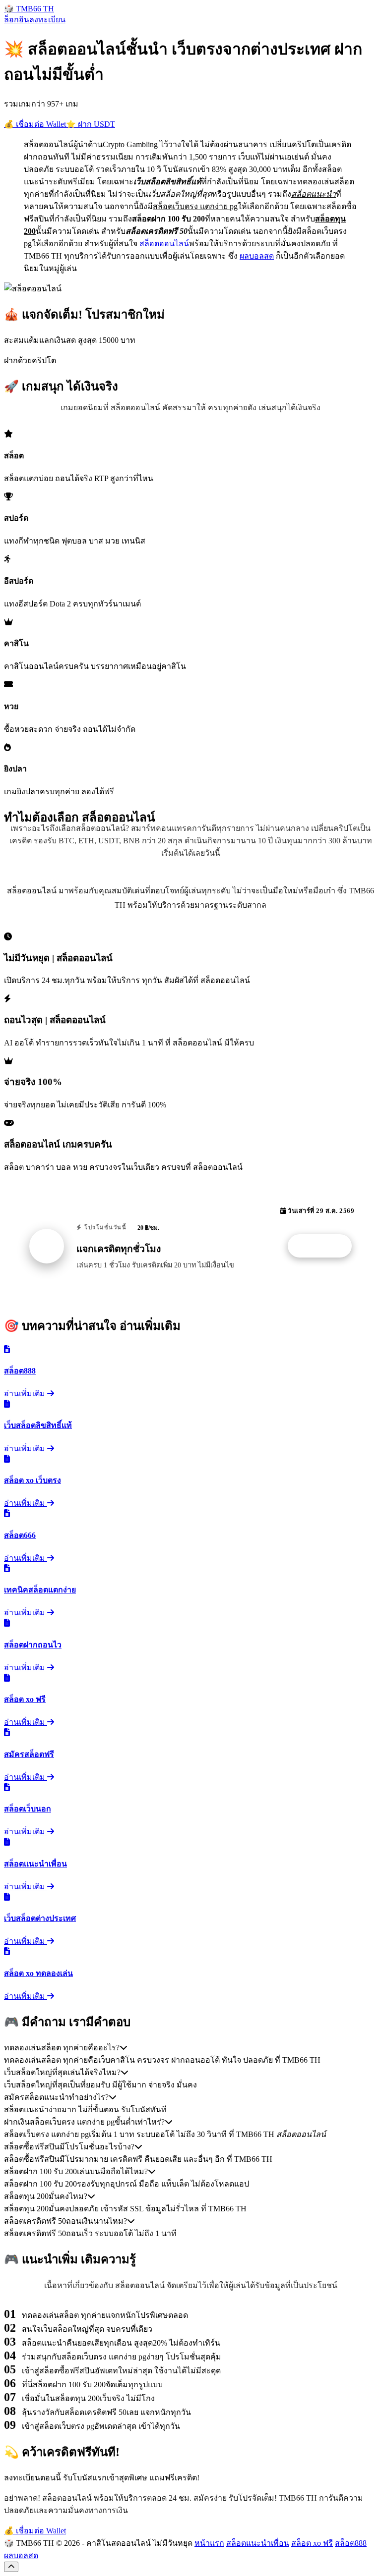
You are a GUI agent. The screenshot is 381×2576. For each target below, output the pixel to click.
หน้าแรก (209, 2543)
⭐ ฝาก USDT (91, 124)
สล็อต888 (351, 2543)
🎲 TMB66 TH (29, 9)
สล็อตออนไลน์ (164, 244)
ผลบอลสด (257, 256)
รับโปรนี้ (325, 1246)
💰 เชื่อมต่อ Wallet (35, 124)
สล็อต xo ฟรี (312, 2543)
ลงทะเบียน (47, 20)
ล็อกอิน (17, 20)
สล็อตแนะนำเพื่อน (258, 2543)
